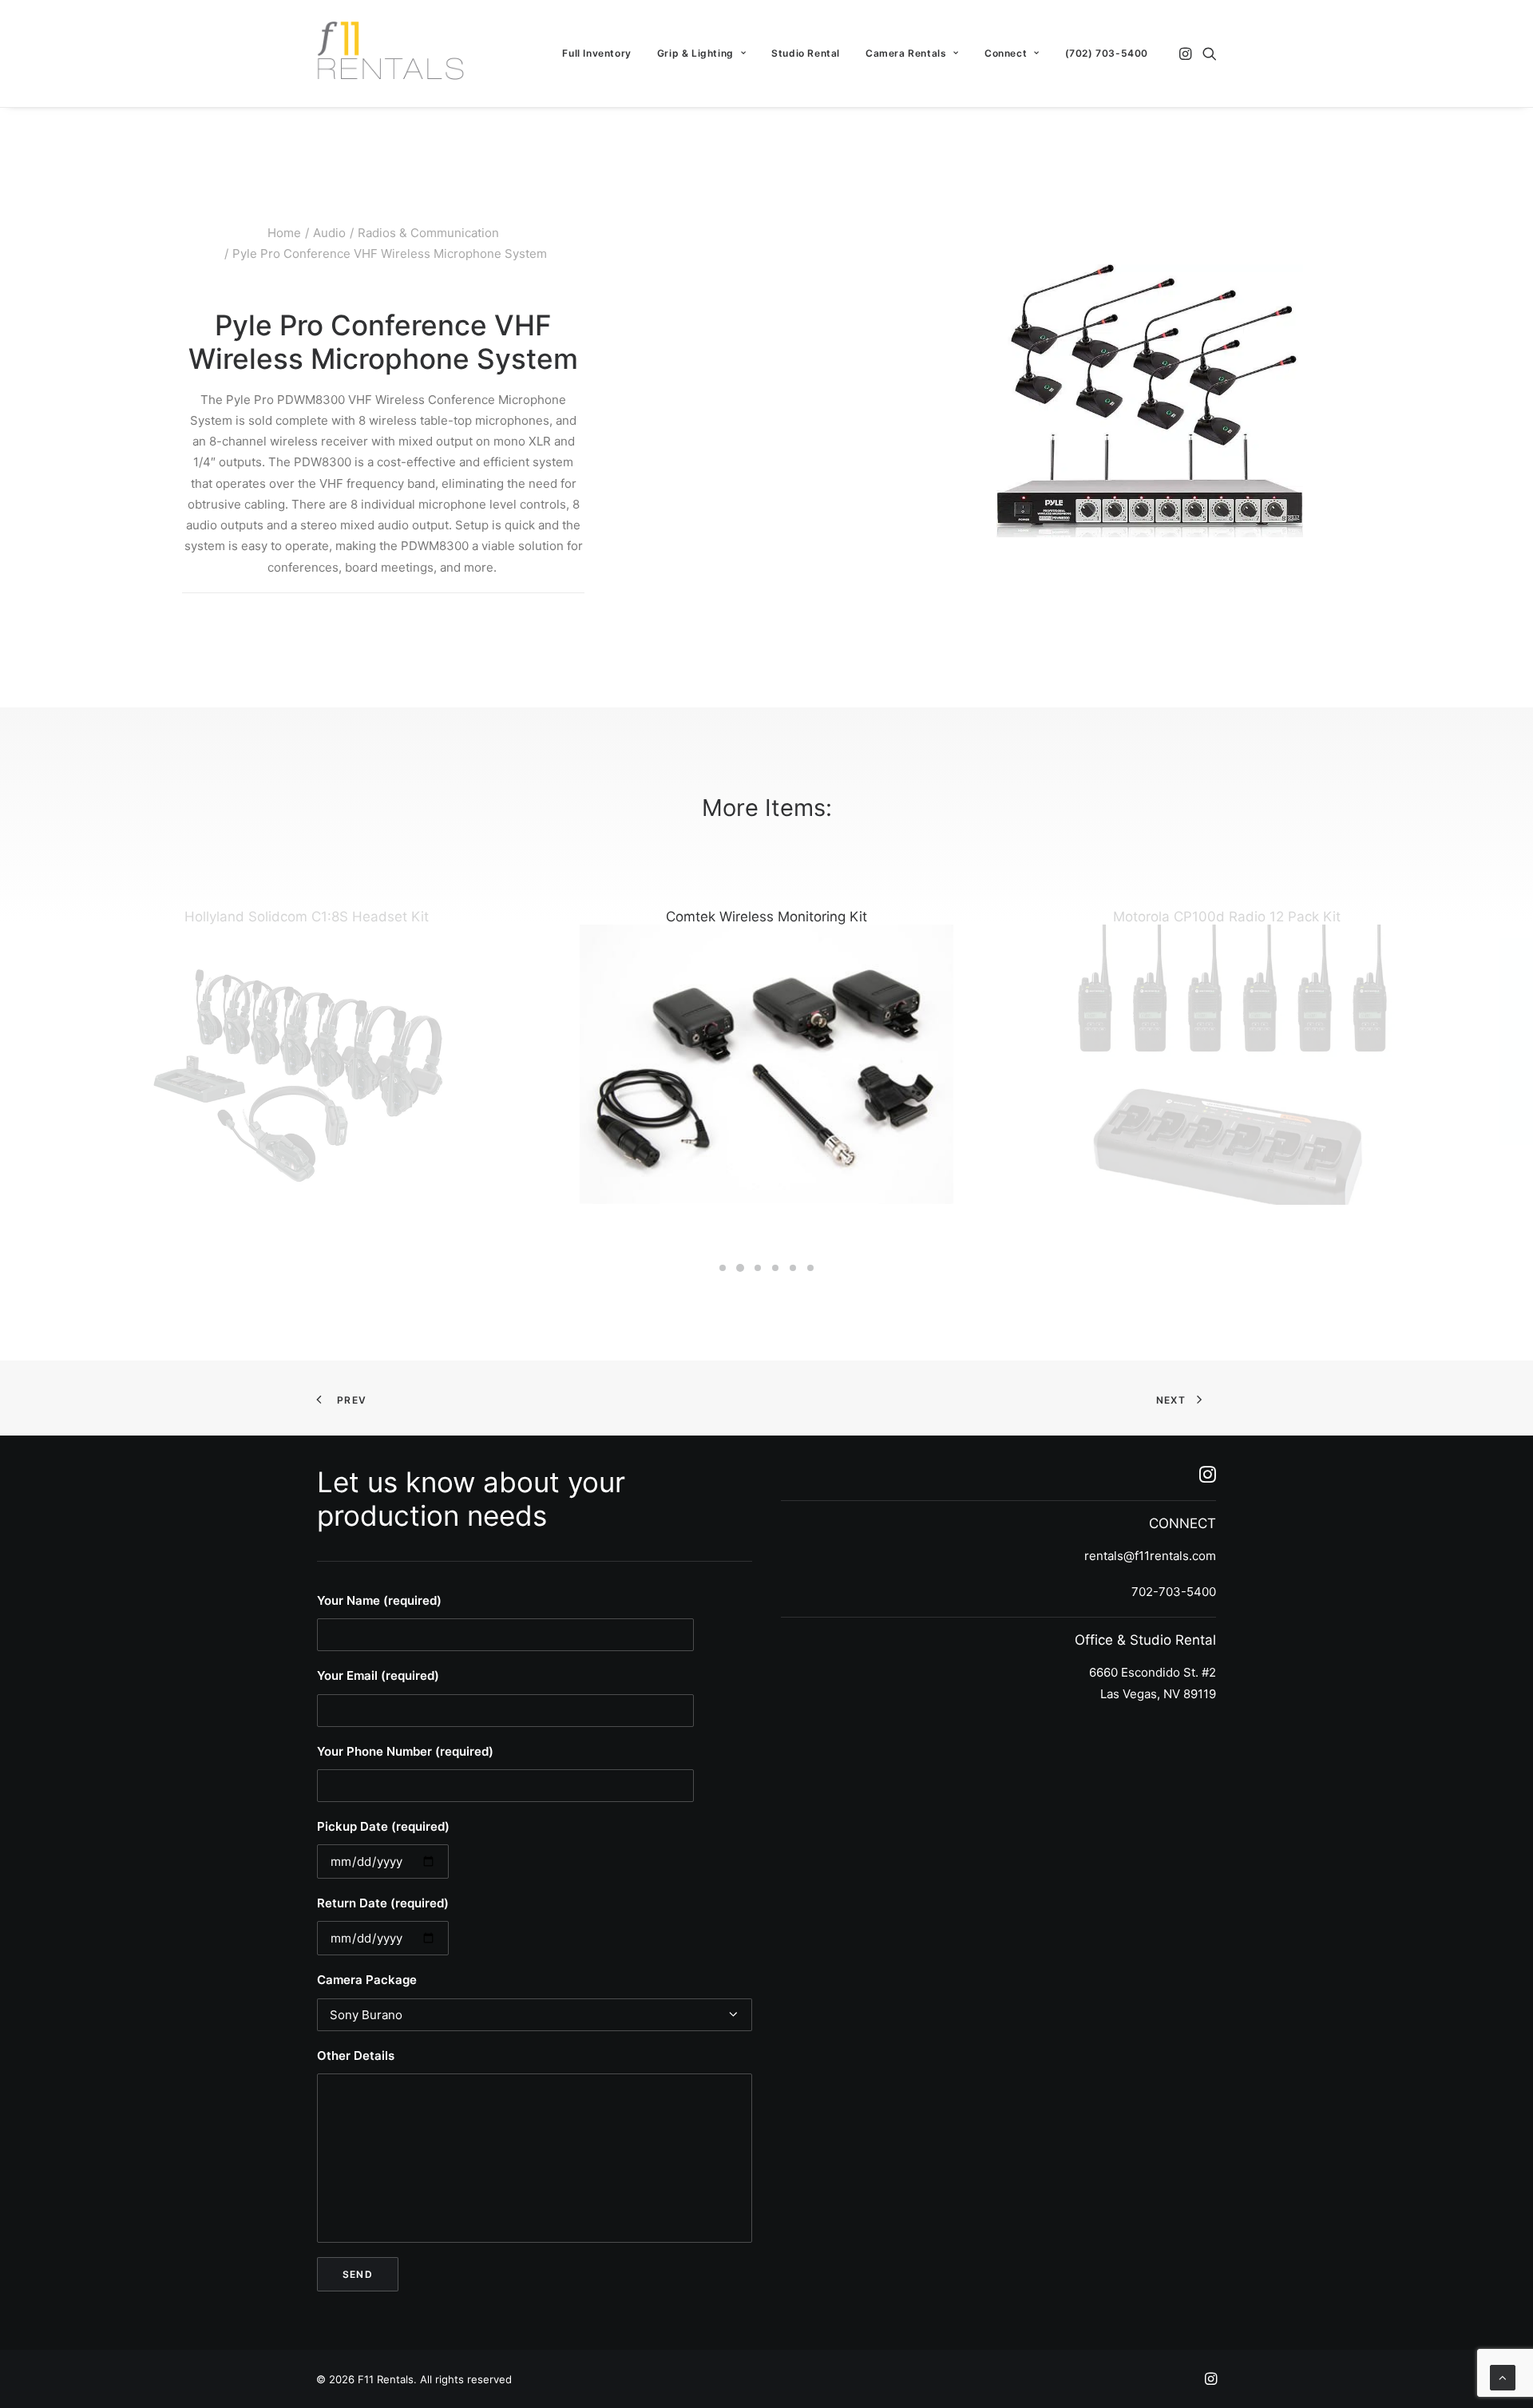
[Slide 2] (740, 1268)
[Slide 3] (758, 1268)
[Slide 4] (775, 1268)
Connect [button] (1006, 53)
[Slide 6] (810, 1268)
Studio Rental (806, 53)
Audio (329, 233)
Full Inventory (596, 53)
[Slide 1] (723, 1268)
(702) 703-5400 (1107, 53)
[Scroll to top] (1503, 2376)
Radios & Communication (428, 233)
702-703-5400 (1174, 1592)
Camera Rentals (906, 53)
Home (284, 233)
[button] (1187, 53)
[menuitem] (596, 53)
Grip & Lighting (695, 53)
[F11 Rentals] (392, 53)
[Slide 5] (793, 1268)
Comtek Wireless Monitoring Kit (766, 917)
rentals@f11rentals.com (1150, 1556)
